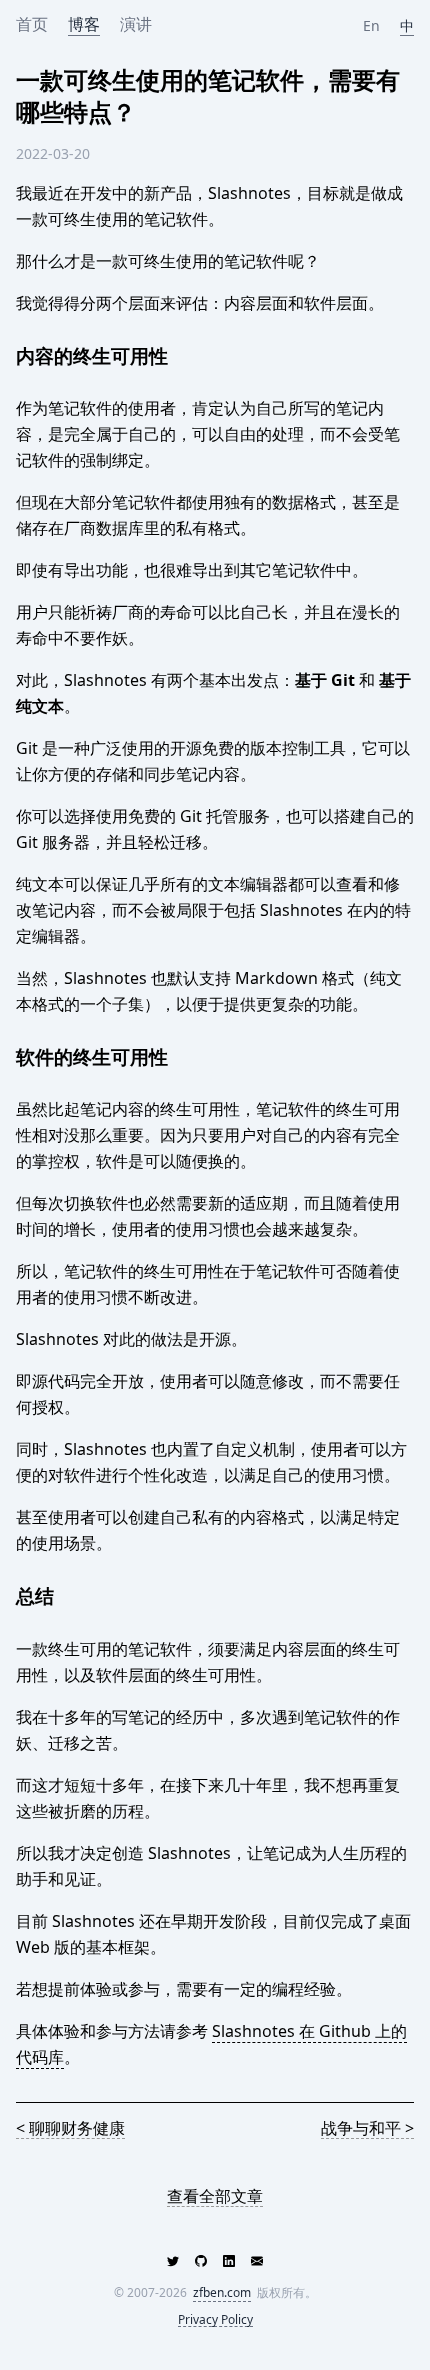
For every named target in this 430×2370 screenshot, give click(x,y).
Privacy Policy (215, 2320)
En (373, 25)
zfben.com (222, 2292)
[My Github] (201, 2261)
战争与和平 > (367, 2129)
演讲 (136, 24)
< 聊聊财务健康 (70, 2129)
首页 (32, 24)
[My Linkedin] (229, 2261)
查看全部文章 (215, 2197)
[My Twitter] (173, 2261)
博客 (84, 24)
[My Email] (257, 2261)
